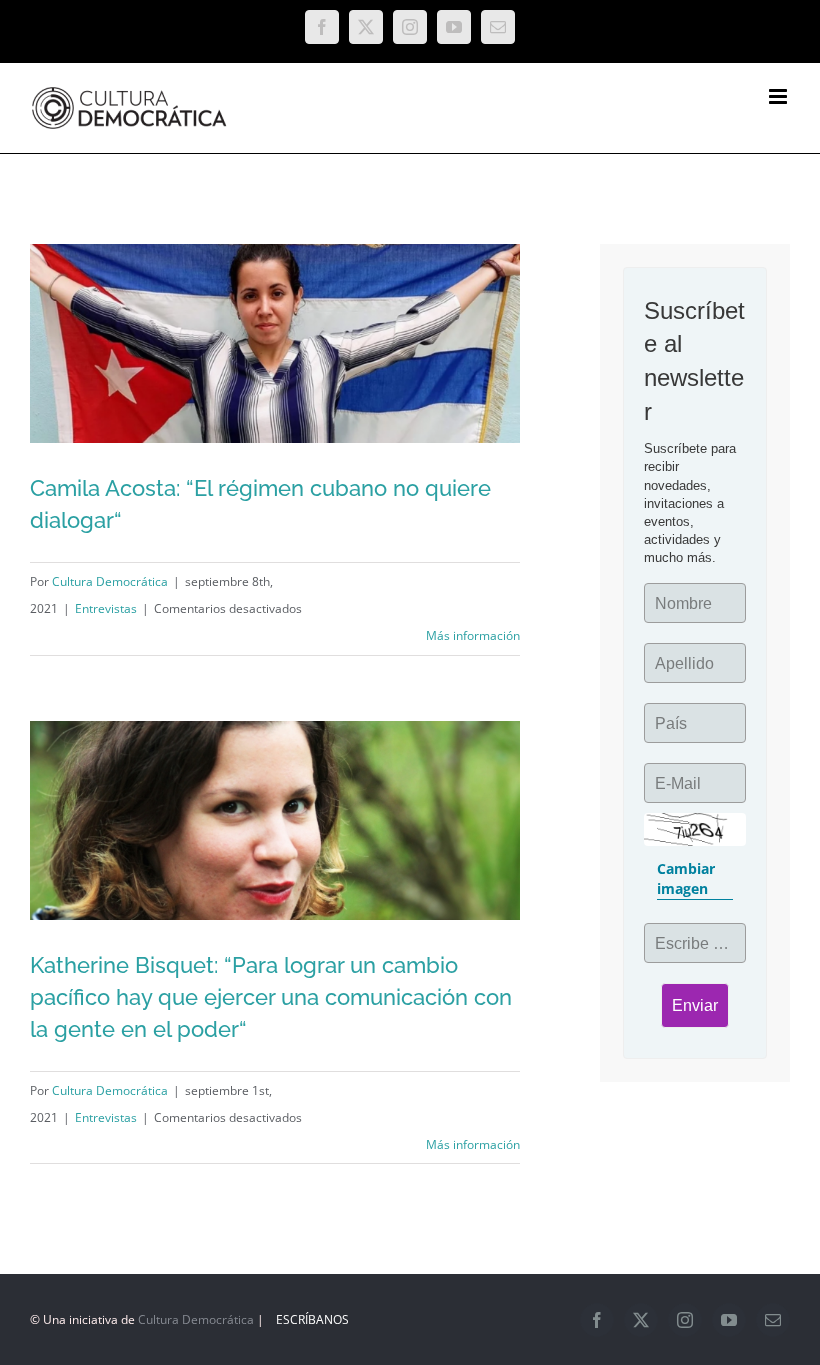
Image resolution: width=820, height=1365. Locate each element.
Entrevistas (106, 608)
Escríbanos (312, 1319)
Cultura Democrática (110, 581)
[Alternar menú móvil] (779, 96)
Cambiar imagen (686, 878)
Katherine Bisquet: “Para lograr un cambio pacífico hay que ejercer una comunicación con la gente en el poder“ (271, 997)
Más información (473, 635)
